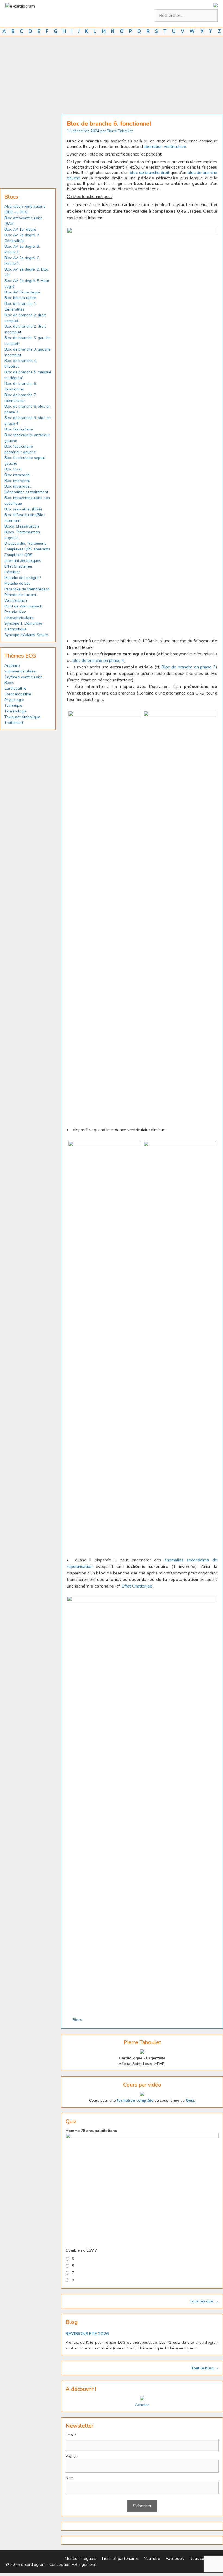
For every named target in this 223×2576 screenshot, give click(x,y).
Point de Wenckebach (23, 606)
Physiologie (14, 700)
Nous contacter (203, 2559)
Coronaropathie (18, 694)
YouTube (152, 2559)
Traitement (14, 723)
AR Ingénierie (84, 2565)
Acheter (142, 2405)
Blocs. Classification (22, 526)
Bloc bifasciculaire (20, 298)
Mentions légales (80, 2559)
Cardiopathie (15, 688)
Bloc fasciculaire (19, 429)
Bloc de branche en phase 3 (189, 667)
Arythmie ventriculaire (23, 677)
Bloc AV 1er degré (20, 229)
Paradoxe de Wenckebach (27, 589)
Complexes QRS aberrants (27, 549)
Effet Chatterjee (137, 1586)
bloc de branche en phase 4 (98, 661)
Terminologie (16, 711)
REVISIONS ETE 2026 (87, 2334)
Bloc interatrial (17, 481)
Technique (13, 706)
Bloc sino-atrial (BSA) (23, 509)
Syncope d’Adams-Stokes (27, 635)
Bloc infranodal (18, 475)
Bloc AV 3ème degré (22, 292)
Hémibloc (12, 572)
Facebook (175, 2559)
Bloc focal (13, 469)
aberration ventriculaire (165, 147)
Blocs (77, 2020)
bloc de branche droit (150, 173)
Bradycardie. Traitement (25, 543)
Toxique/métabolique (22, 717)
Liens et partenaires (120, 2559)
